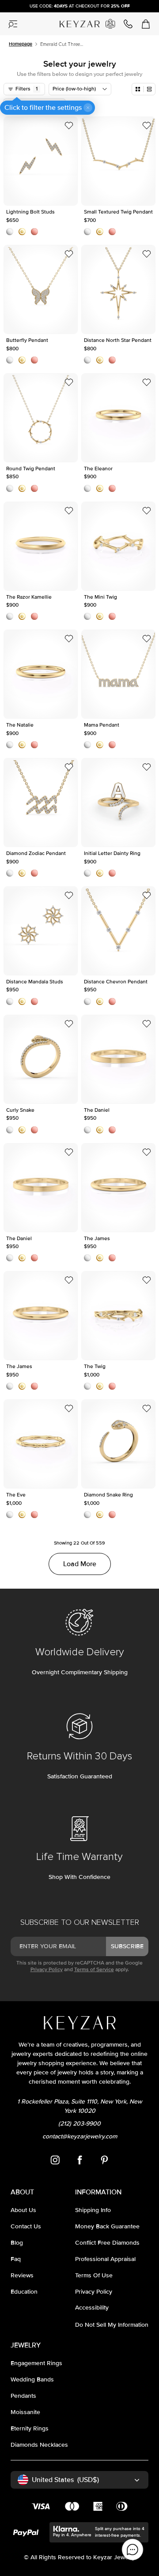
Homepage (21, 44)
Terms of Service (94, 1970)
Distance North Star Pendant (119, 289)
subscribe (127, 1946)
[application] (132, 2550)
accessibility (92, 2308)
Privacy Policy (47, 1970)
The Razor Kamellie (41, 546)
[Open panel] (13, 24)
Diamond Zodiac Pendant (41, 802)
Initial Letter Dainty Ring (118, 802)
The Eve (41, 1444)
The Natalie (41, 674)
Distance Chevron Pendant (118, 931)
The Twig (118, 1316)
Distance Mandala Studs (41, 931)
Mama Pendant (118, 674)
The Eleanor (119, 418)
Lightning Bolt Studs (41, 161)
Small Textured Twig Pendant (118, 161)
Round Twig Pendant (41, 418)
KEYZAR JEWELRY (78, 21)
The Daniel (119, 1059)
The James (119, 1188)
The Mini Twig (118, 546)
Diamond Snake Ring (118, 1444)
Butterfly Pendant (41, 289)
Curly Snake (41, 1059)
